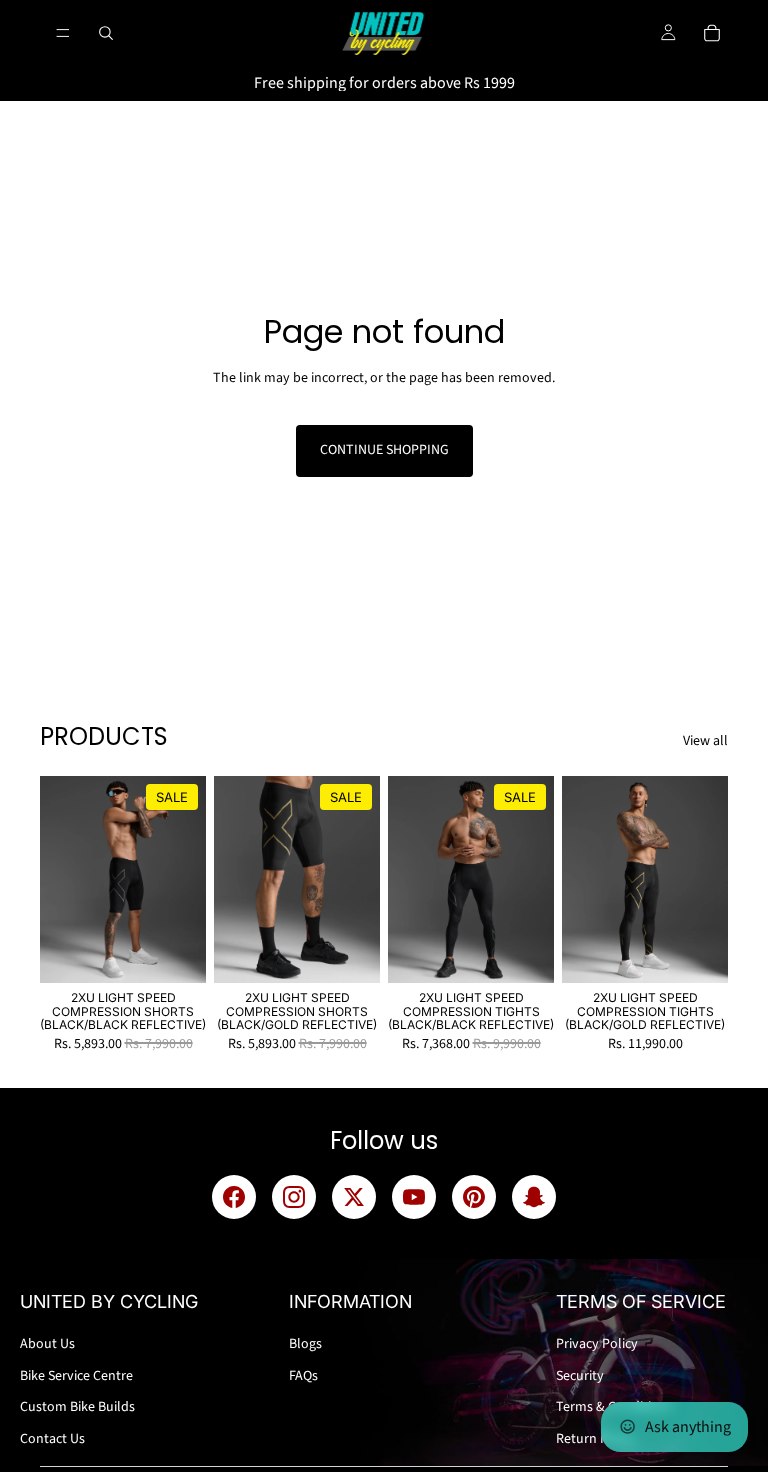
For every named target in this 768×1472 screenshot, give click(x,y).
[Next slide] (184, 880)
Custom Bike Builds (77, 1407)
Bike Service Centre (76, 1376)
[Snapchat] (534, 1197)
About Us (47, 1344)
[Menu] (63, 33)
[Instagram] (294, 1197)
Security (580, 1376)
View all (705, 741)
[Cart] (712, 33)
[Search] (106, 33)
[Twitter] (354, 1197)
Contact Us (52, 1439)
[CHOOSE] (175, 953)
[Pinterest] (474, 1197)
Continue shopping (384, 450)
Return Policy (596, 1439)
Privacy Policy (597, 1344)
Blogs (305, 1344)
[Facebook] (234, 1197)
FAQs (303, 1376)
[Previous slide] (62, 880)
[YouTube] (414, 1197)
